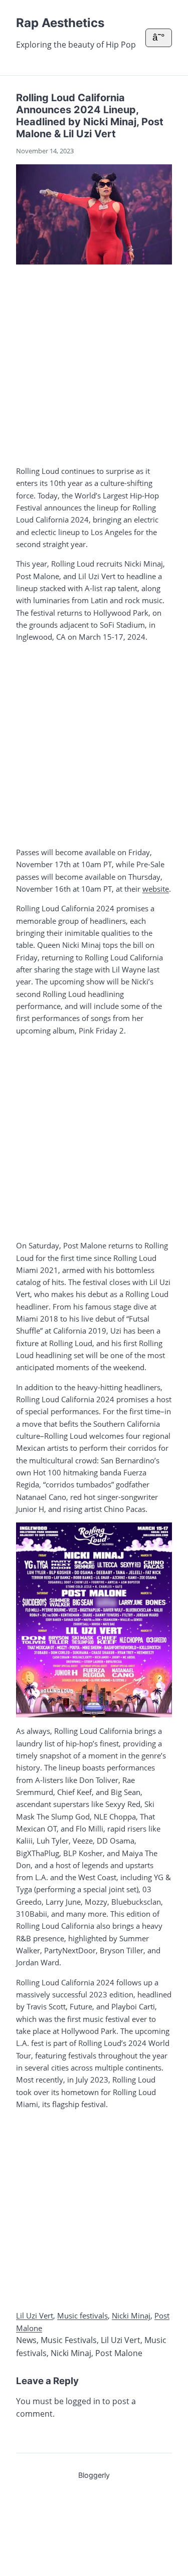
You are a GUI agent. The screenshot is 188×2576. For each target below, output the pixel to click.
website (156, 889)
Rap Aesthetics (60, 23)
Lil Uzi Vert (35, 2315)
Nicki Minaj (131, 2315)
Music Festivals (69, 2340)
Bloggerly (94, 2475)
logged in (83, 2401)
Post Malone (119, 2353)
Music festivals (82, 2315)
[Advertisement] (94, 363)
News (26, 2340)
